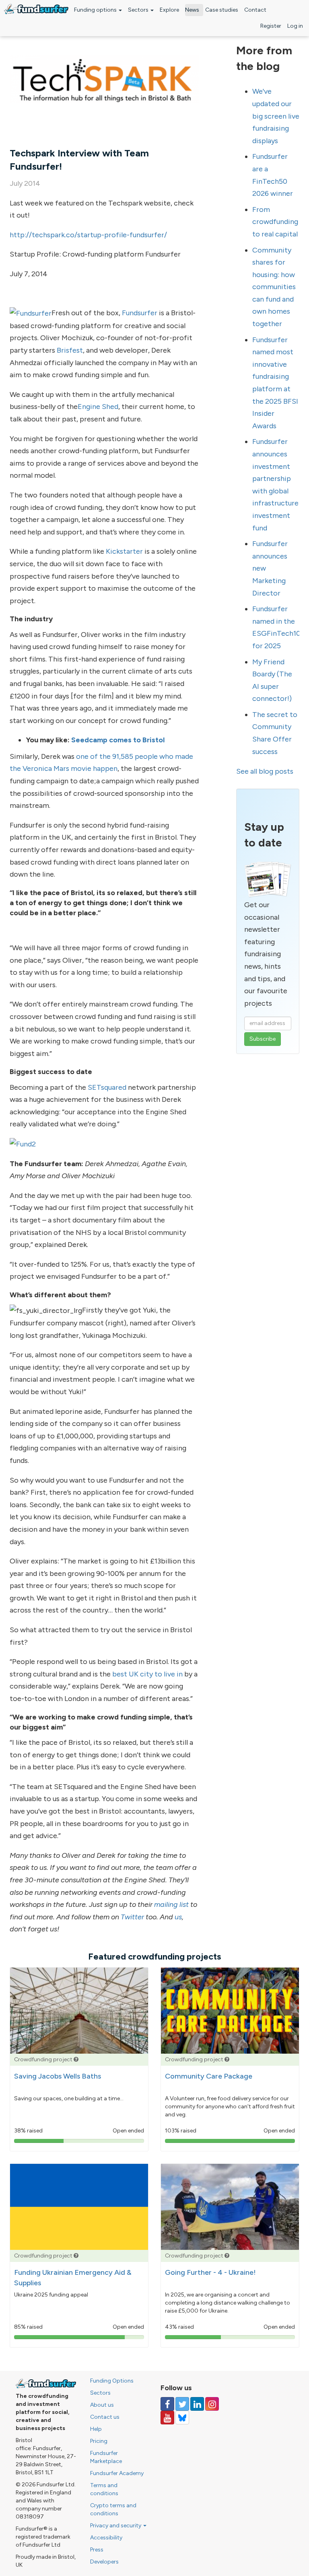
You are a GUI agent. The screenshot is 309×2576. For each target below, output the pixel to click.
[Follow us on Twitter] (182, 2404)
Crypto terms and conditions (113, 2509)
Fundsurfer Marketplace (106, 2457)
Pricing (99, 2441)
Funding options (96, 10)
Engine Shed (98, 407)
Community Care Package (209, 2076)
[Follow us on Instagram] (212, 2404)
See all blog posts (265, 771)
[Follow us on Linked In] (197, 2404)
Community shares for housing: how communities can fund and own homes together (274, 287)
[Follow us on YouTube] (167, 2418)
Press (97, 2550)
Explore (169, 10)
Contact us (105, 2417)
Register (271, 26)
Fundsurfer (140, 313)
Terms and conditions (104, 2489)
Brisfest (70, 350)
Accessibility (106, 2538)
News (192, 10)
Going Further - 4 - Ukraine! (210, 2272)
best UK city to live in (147, 1674)
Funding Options (112, 2381)
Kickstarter (124, 551)
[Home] (36, 9)
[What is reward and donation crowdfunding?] (76, 2059)
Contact (255, 10)
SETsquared (107, 1087)
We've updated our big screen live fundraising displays (276, 116)
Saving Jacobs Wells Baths (58, 2076)
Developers (104, 2562)
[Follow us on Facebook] (167, 2404)
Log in (295, 26)
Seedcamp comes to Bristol (118, 740)
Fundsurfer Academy (117, 2473)
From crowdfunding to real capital (275, 222)
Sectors (139, 10)
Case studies (222, 10)
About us (102, 2405)
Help (96, 2429)
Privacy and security (116, 2526)
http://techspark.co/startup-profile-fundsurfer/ (88, 235)
